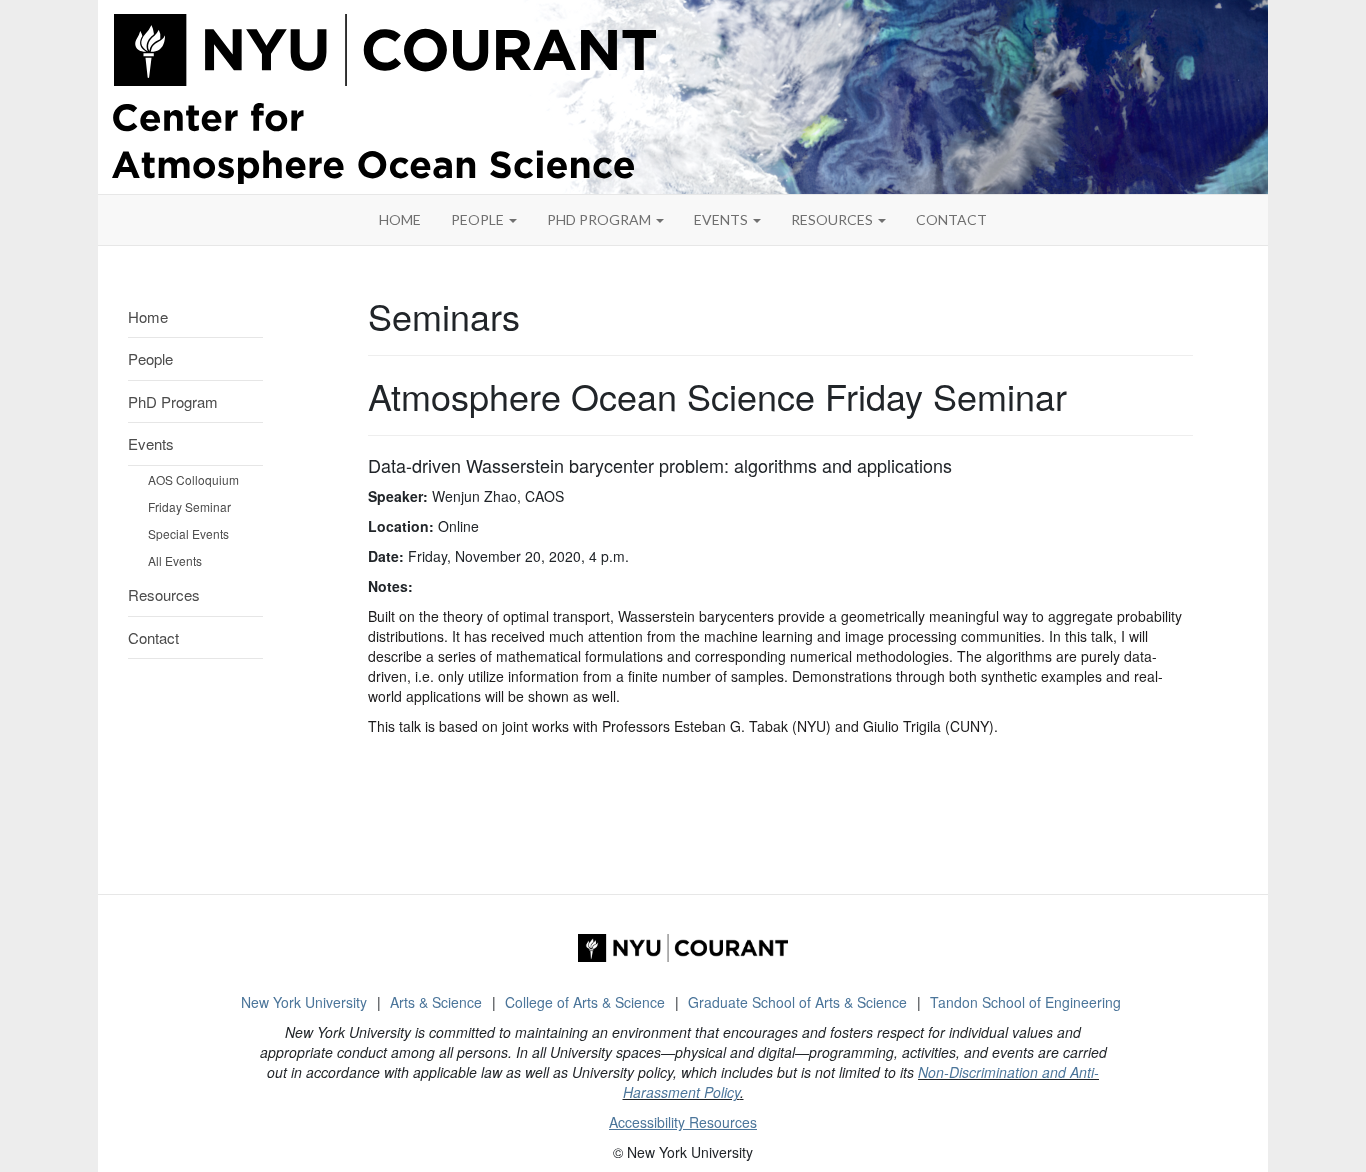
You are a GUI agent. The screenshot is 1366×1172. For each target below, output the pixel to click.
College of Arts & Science (585, 1002)
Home (148, 316)
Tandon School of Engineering (1025, 1002)
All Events (175, 560)
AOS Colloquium (193, 479)
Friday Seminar (189, 506)
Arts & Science (436, 1002)
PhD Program (600, 219)
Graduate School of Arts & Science (797, 1002)
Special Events (188, 533)
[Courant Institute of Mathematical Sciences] (683, 948)
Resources (833, 219)
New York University (304, 1002)
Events (722, 219)
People (479, 219)
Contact (153, 637)
